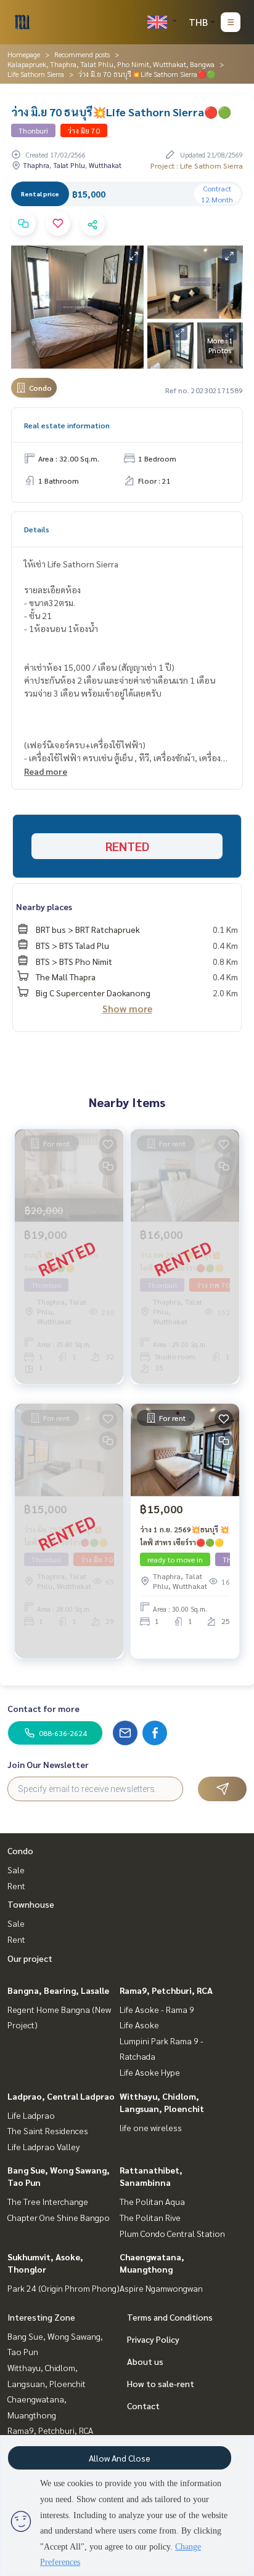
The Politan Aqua (152, 2201)
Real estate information (67, 425)
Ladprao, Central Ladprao (61, 2096)
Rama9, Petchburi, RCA (166, 1990)
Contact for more (43, 1708)
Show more (127, 1008)
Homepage (24, 54)
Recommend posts (82, 54)
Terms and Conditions (170, 2317)
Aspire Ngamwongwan (161, 2288)
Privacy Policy (153, 2339)
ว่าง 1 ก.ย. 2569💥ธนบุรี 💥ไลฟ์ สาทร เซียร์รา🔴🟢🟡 (185, 1535)
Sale (16, 1870)
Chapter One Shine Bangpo (59, 2217)
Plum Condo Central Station (172, 2233)
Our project (30, 1958)
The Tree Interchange (48, 2201)
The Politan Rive (150, 2217)
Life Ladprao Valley (43, 2146)
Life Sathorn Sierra (36, 74)
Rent (16, 1886)
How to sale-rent (161, 2383)
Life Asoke (139, 2025)
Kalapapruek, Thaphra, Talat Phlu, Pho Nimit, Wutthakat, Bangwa (111, 64)
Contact (143, 2406)
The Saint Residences (48, 2130)
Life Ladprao (31, 2115)
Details (37, 529)
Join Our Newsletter (48, 1764)
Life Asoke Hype (150, 2072)
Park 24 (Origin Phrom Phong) (63, 2288)
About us (145, 2361)
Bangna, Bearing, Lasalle (58, 1990)
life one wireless (151, 2127)
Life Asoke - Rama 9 (157, 2009)
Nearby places (44, 906)
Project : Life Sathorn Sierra (197, 166)
